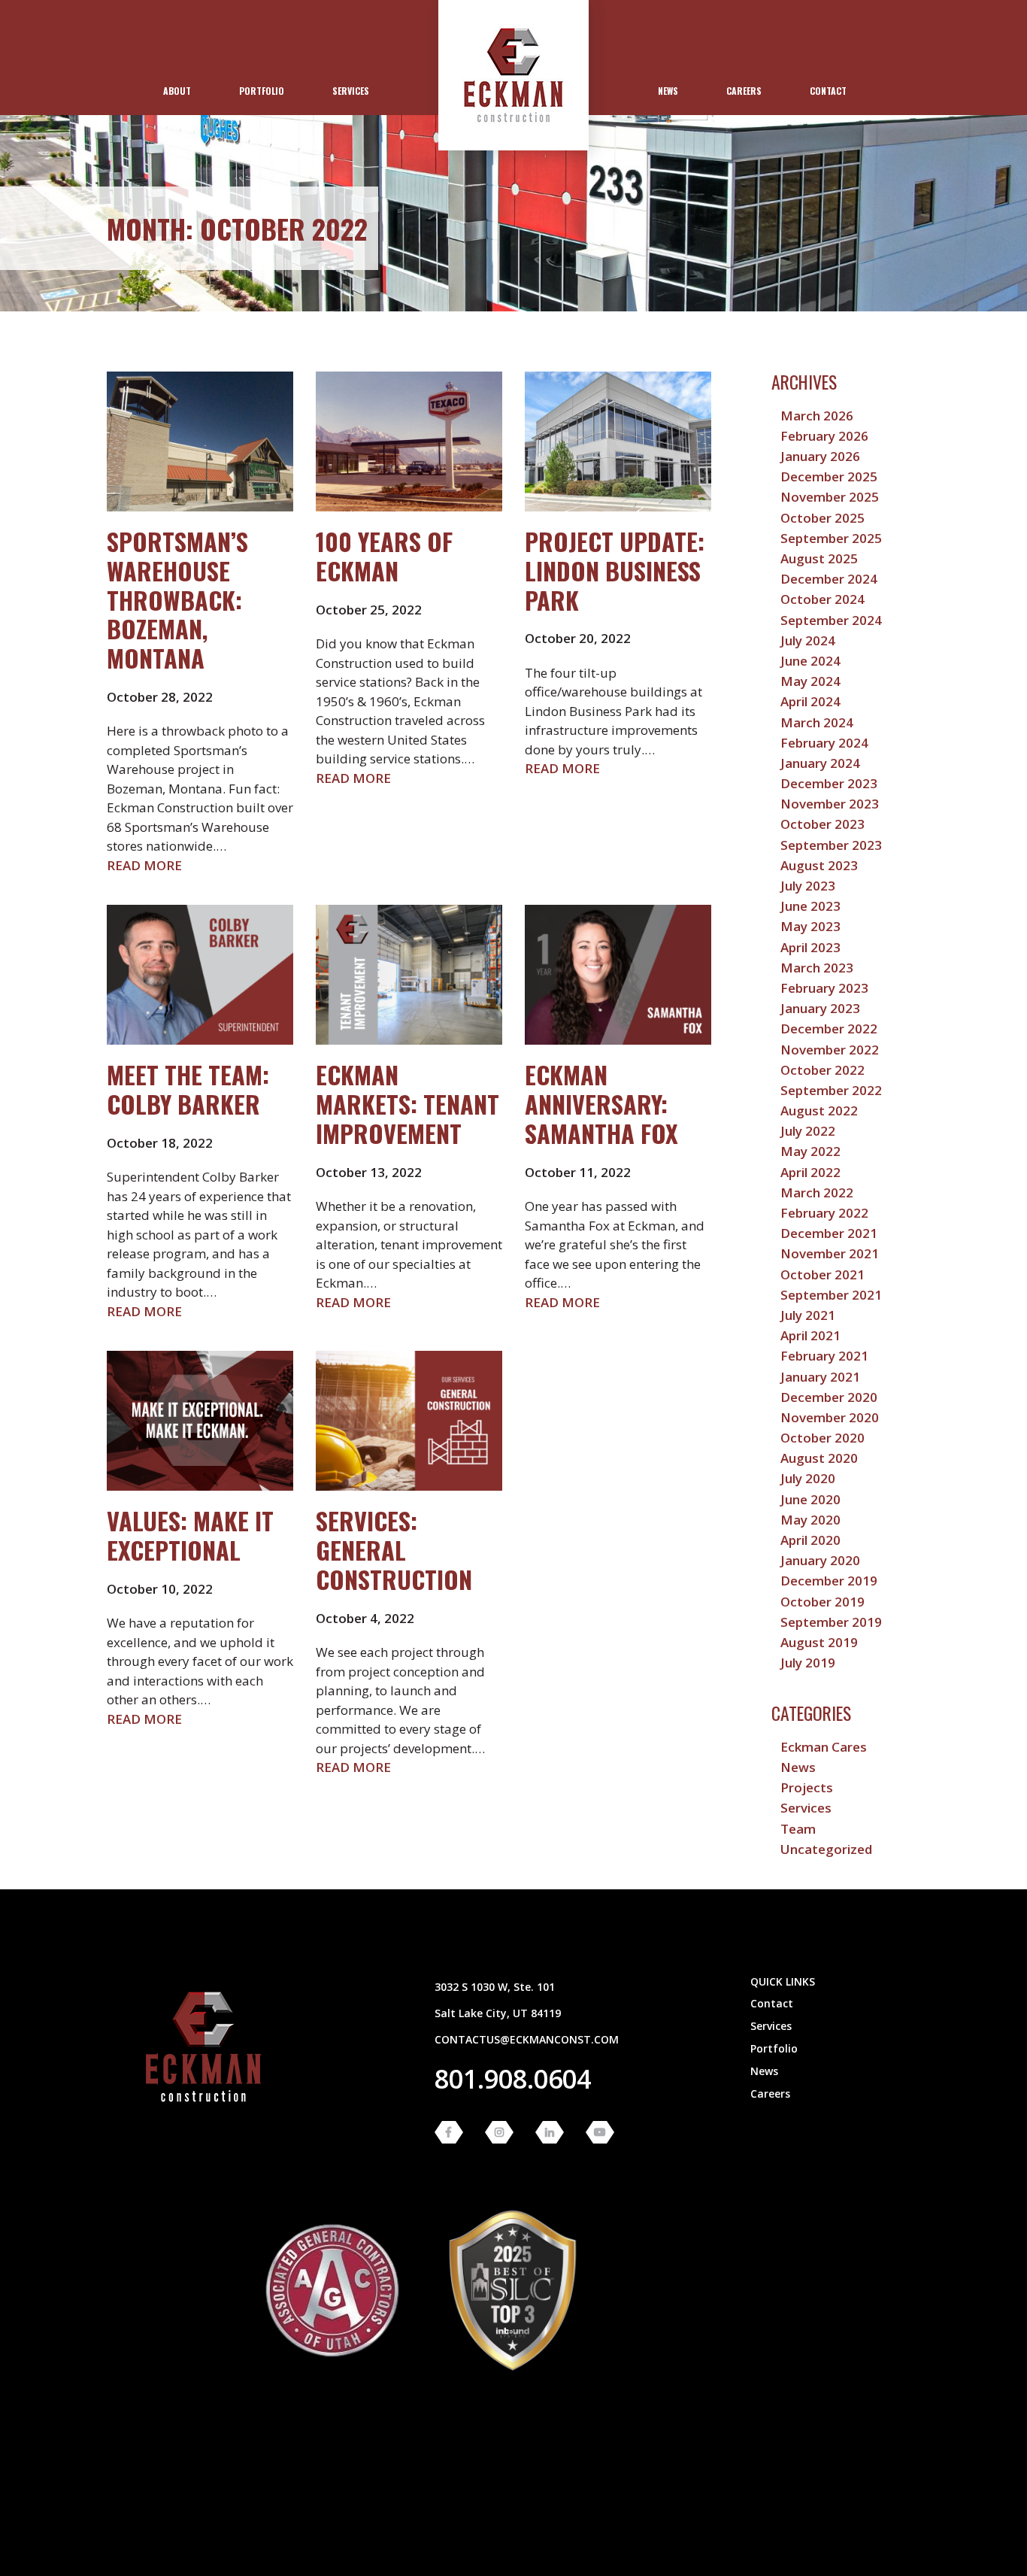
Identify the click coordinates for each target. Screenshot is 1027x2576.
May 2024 (810, 681)
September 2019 (831, 1622)
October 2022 (823, 1070)
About (177, 91)
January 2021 (820, 1377)
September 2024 (831, 620)
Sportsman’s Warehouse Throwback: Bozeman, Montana (177, 599)
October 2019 (823, 1602)
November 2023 (830, 804)
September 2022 (831, 1090)
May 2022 (810, 1151)
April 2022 (810, 1172)
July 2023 (808, 886)
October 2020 (823, 1438)
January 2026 (820, 456)
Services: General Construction (394, 1549)
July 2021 (808, 1315)
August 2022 (819, 1111)
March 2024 (817, 722)
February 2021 (824, 1356)
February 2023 (824, 988)
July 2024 (808, 640)
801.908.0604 (513, 2079)
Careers (744, 91)
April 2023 (810, 947)
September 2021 (831, 1295)
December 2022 (829, 1029)
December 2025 (829, 476)
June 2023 (810, 906)
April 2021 (810, 1335)
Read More (144, 865)
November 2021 (830, 1253)
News (668, 91)
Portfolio (262, 91)
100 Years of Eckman (384, 555)
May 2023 (810, 926)
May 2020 (810, 1520)
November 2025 (830, 497)
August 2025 (819, 558)
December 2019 (829, 1581)
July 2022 (808, 1131)
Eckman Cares (824, 1747)
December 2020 (829, 1397)
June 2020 (810, 1499)
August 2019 (819, 1642)
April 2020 (810, 1540)
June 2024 (810, 661)
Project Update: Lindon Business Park (615, 570)
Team (798, 1829)
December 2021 (829, 1233)
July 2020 (808, 1478)
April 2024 (810, 701)
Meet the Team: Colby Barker (188, 1089)
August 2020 (819, 1458)
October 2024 (823, 599)
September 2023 (831, 845)
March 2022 (817, 1192)
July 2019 (808, 1663)
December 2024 (829, 579)
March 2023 (817, 968)
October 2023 (823, 824)
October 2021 (823, 1274)
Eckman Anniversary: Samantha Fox (601, 1103)
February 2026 (824, 436)
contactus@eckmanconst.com (527, 2039)
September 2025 (831, 538)
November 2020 (830, 1417)
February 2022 (824, 1213)
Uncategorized (826, 1849)
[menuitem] (177, 91)
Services (351, 91)
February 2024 (824, 743)
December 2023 (829, 783)
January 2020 (820, 1560)
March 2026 (817, 416)
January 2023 (820, 1008)
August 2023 (819, 865)
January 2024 (820, 763)
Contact (828, 91)
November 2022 (830, 1050)
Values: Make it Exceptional (190, 1535)
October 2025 (823, 518)
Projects (807, 1787)
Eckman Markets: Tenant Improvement (407, 1103)
